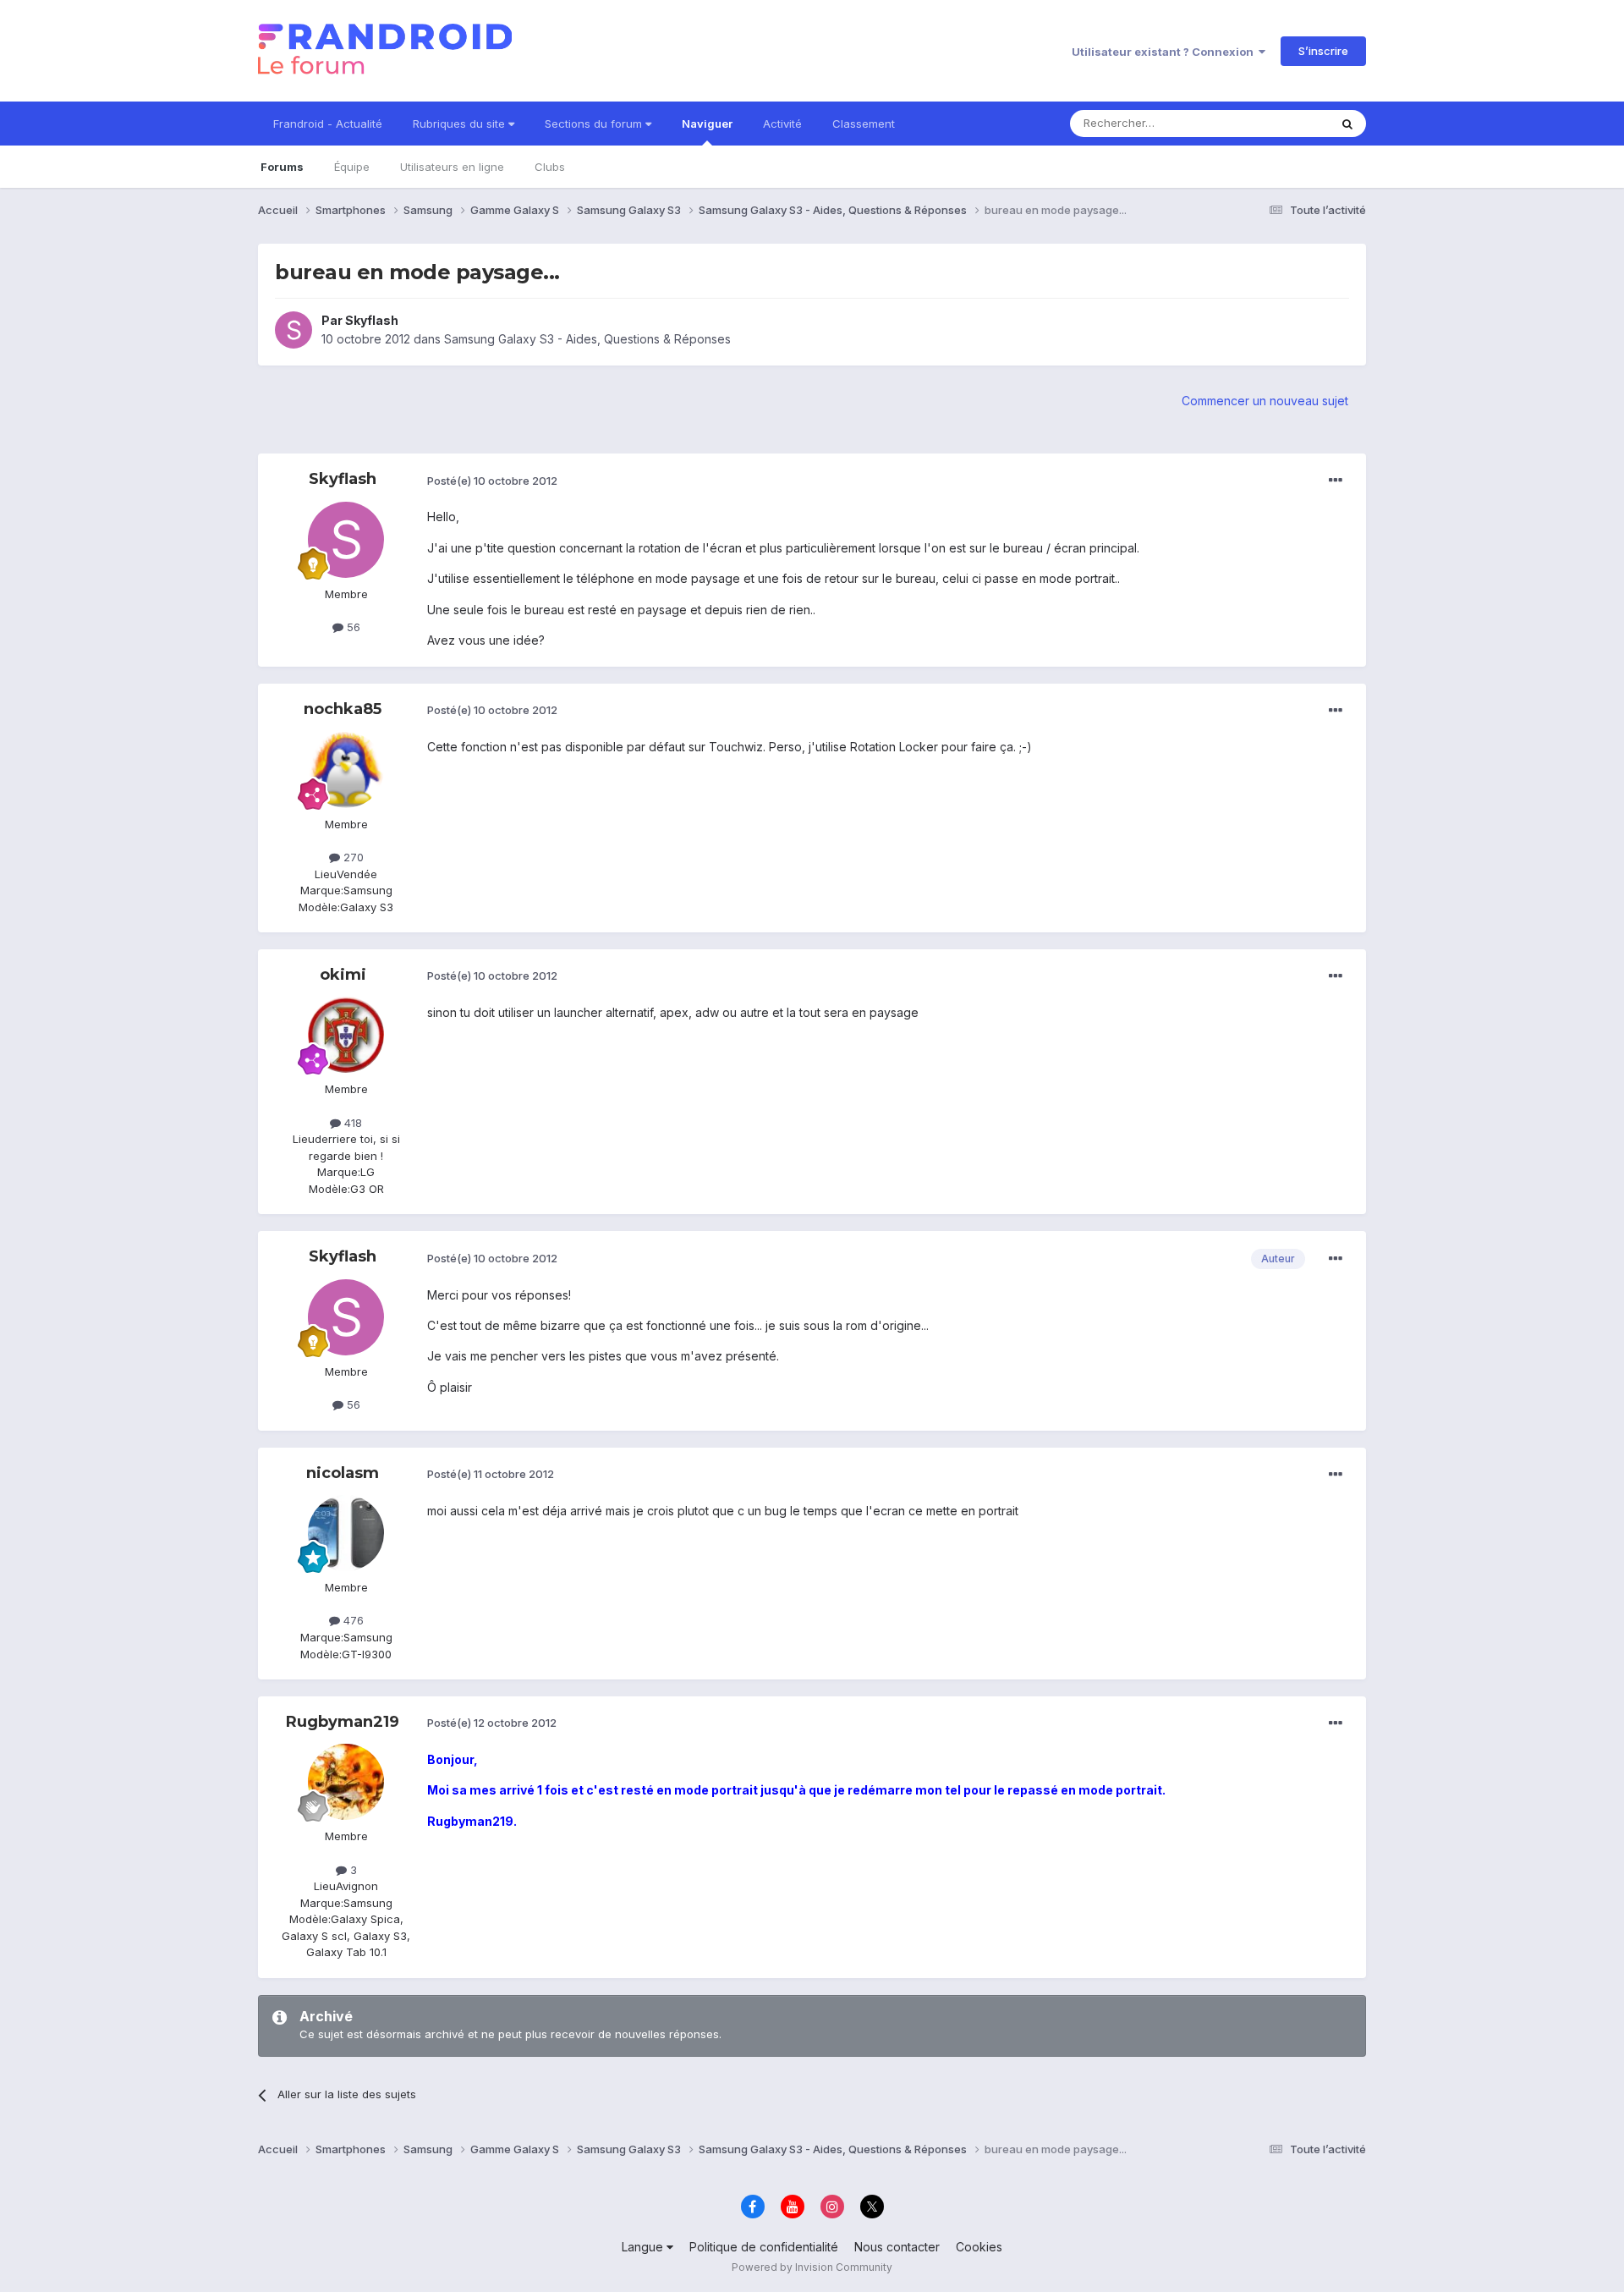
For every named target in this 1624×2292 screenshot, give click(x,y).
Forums (282, 167)
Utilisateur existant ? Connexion (1165, 52)
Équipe (352, 167)
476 (352, 1620)
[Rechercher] (1347, 124)
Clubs (550, 167)
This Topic (1279, 123)
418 (351, 1123)
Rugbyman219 (343, 1722)
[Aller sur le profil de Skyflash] (294, 330)
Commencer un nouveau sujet (1265, 401)
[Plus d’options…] (1336, 481)
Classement (864, 124)
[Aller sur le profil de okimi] (346, 1035)
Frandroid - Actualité (328, 124)
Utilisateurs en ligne (452, 167)
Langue (644, 2247)
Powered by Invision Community (812, 2267)
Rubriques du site (461, 124)
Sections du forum (595, 124)
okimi (343, 975)
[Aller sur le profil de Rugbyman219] (346, 1782)
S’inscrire (1323, 51)
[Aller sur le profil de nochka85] (346, 770)
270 (352, 857)
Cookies (979, 2247)
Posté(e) (492, 481)
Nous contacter (897, 2247)
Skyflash (372, 320)
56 (352, 627)
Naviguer (707, 124)
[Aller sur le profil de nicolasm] (346, 1533)
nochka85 (343, 709)
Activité (782, 124)
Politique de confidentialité (764, 2247)
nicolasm (343, 1473)
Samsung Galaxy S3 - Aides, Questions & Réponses (587, 339)
